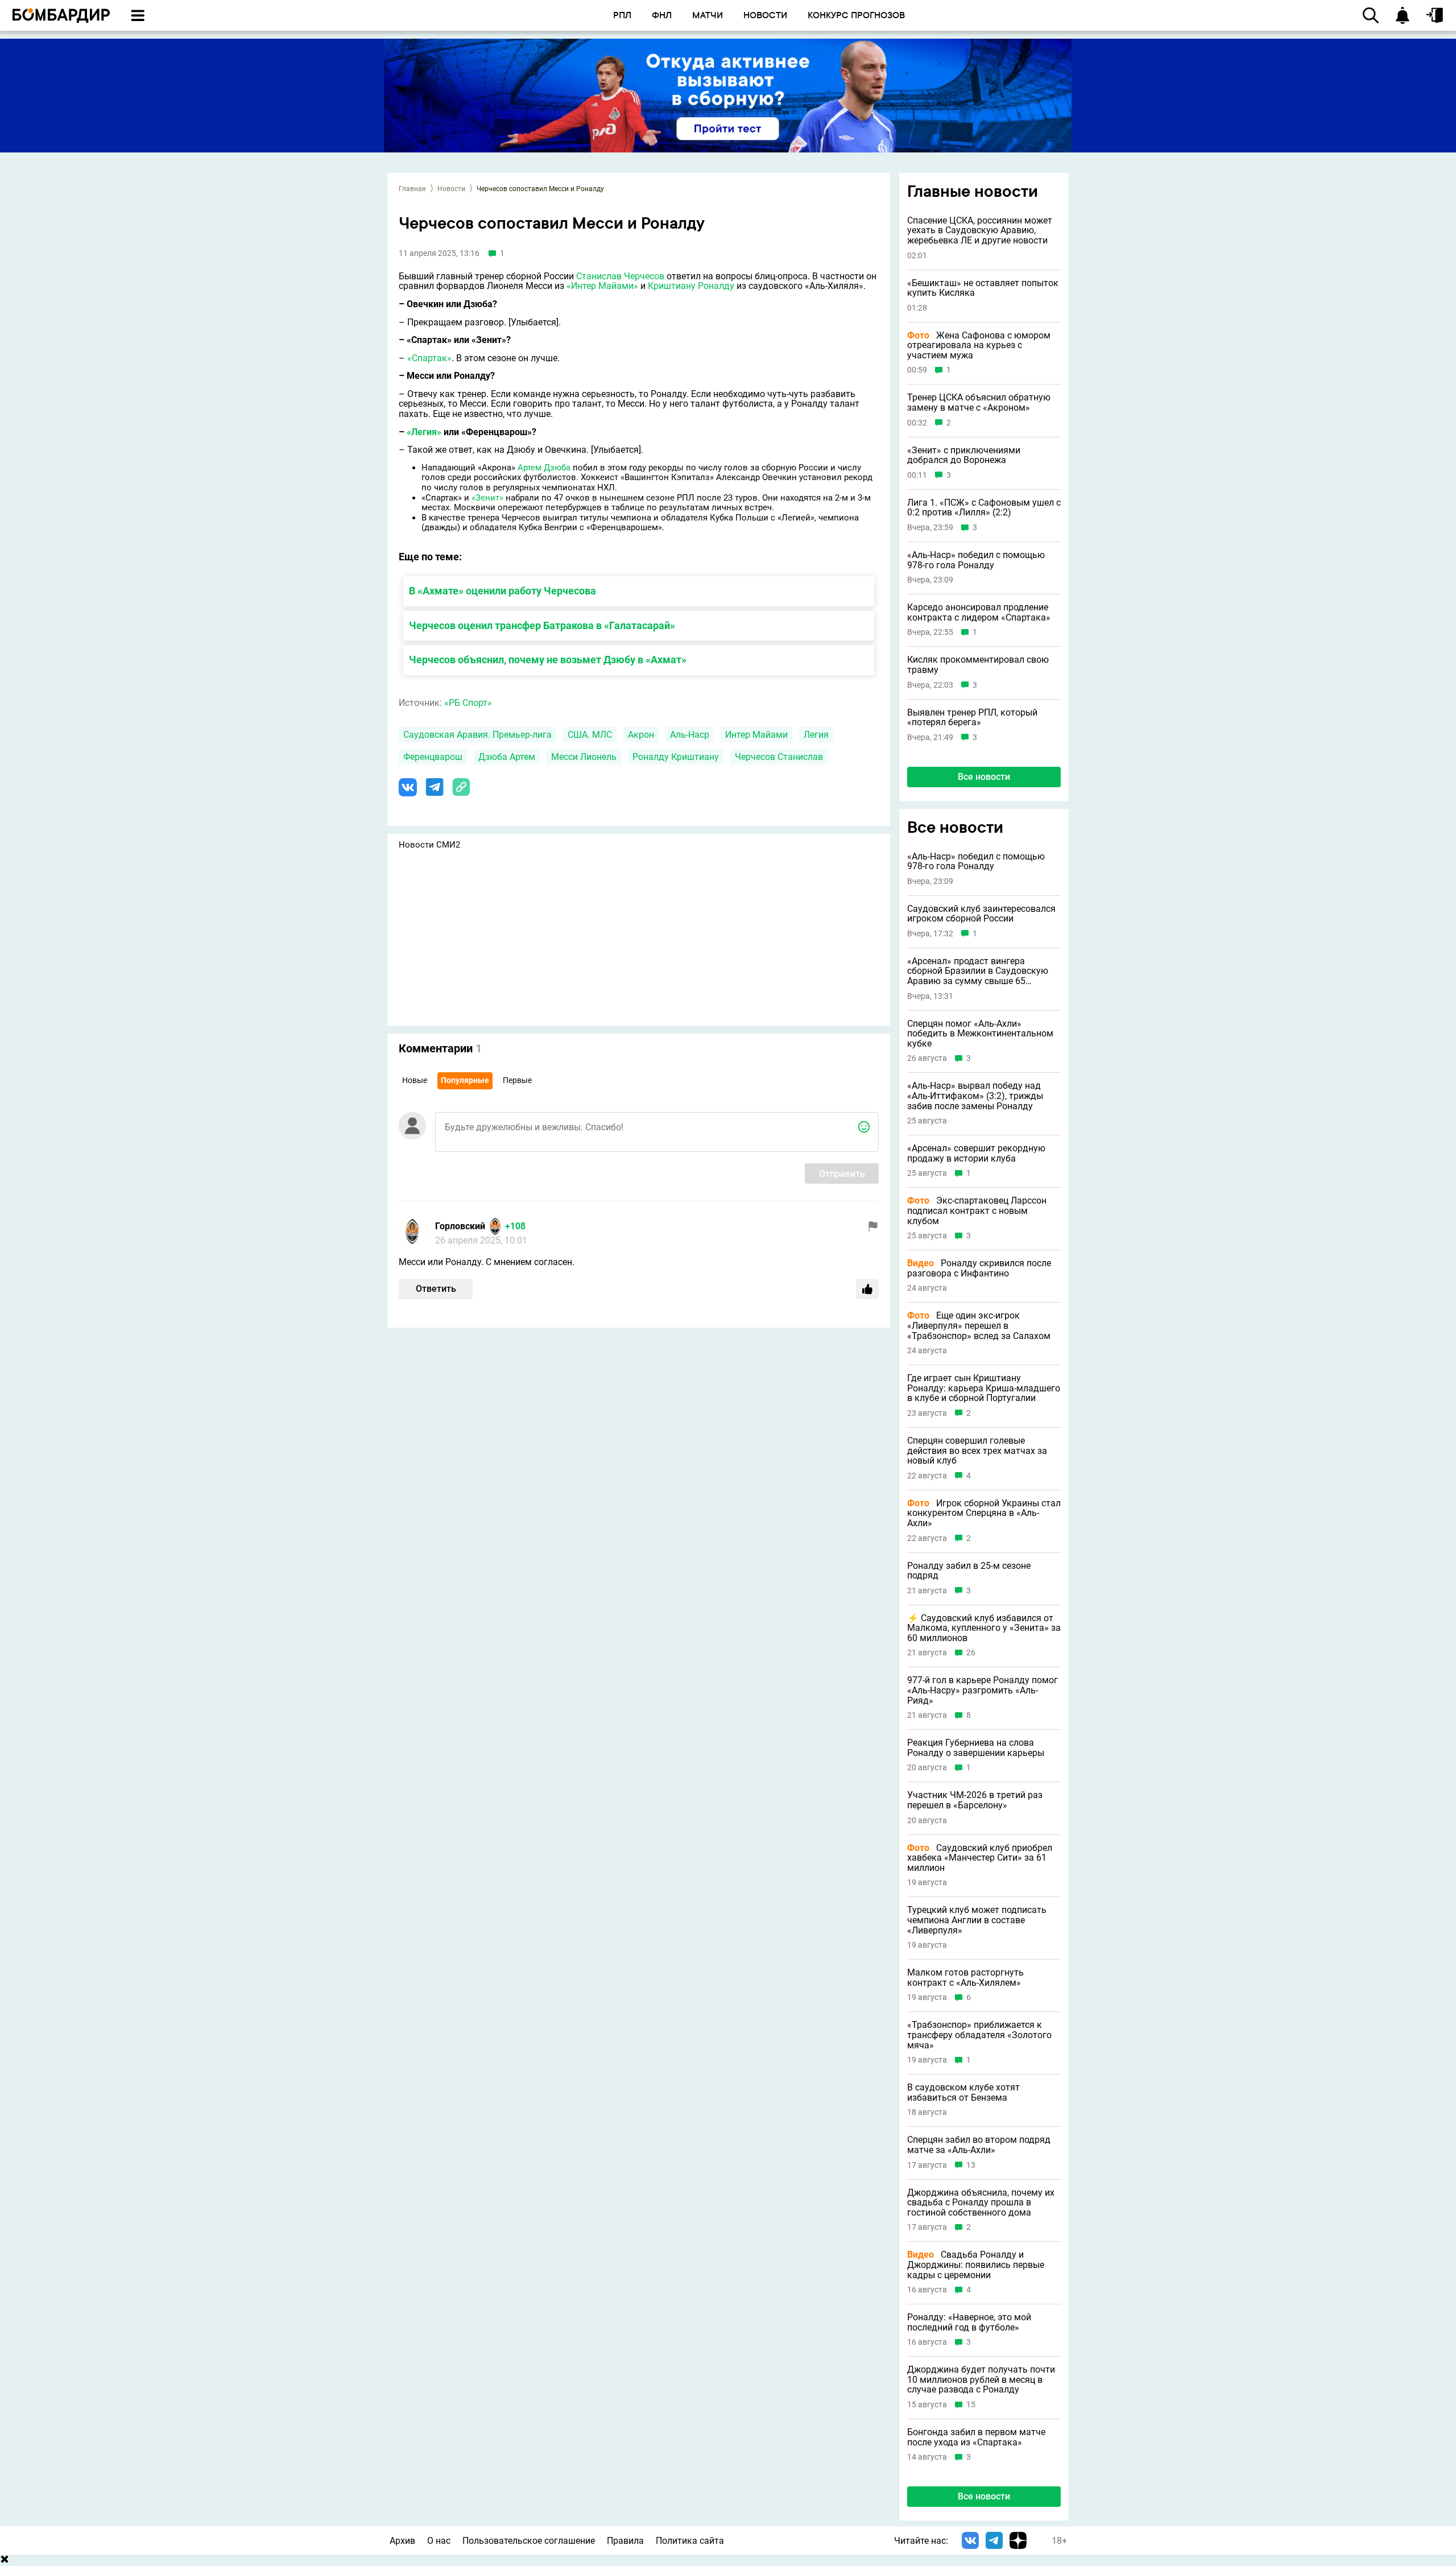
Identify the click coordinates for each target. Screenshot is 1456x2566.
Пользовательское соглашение (529, 2541)
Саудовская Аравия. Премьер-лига (477, 735)
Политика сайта (690, 2541)
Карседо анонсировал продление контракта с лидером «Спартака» (979, 612)
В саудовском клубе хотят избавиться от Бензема (963, 2092)
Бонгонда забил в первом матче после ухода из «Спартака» (976, 2437)
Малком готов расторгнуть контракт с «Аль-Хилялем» (965, 1978)
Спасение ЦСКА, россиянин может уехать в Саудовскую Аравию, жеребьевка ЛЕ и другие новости (980, 231)
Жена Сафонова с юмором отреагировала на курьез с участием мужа (979, 346)
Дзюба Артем (507, 757)
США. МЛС (590, 735)
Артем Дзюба (544, 468)
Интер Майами (756, 735)
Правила (625, 2541)
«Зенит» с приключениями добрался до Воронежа (964, 455)
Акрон (641, 735)
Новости (451, 189)
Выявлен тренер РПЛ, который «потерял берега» (972, 718)
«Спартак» (429, 358)
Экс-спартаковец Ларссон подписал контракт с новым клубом (977, 1211)
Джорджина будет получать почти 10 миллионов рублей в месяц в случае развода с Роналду (981, 2380)
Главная (412, 189)
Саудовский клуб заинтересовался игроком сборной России (981, 914)
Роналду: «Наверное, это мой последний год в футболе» (969, 2322)
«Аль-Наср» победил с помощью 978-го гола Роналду (976, 560)
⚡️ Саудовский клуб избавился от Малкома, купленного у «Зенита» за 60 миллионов (984, 1628)
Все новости (984, 777)
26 (971, 1653)
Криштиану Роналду (691, 286)
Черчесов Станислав (779, 757)
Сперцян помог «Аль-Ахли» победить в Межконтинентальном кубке (980, 1034)
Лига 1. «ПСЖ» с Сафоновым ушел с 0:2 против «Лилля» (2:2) (984, 508)
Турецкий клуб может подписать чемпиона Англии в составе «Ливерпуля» (977, 1920)
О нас (439, 2541)
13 (971, 2165)
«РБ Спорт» (468, 703)
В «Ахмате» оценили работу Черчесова (502, 591)
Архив (402, 2541)
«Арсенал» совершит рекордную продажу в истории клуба (976, 1153)
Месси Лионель (584, 757)
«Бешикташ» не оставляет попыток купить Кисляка (983, 288)
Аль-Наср (690, 735)
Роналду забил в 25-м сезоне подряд (969, 1571)
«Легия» (424, 432)
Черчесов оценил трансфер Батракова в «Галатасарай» (542, 625)
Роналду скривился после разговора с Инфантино (979, 1268)
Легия (816, 735)
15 (971, 2405)
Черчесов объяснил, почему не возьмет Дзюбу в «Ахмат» (548, 660)
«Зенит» (487, 498)
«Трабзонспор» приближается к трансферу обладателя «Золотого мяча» (979, 2035)
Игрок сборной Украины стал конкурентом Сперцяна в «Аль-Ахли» (984, 1513)
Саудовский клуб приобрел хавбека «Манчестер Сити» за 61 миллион (980, 1858)
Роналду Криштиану (676, 757)
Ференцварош (433, 757)
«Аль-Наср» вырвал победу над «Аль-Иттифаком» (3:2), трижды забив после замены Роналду (975, 1096)
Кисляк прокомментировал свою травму (978, 665)
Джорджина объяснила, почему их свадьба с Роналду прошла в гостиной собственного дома (981, 2203)
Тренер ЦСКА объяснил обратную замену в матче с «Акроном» (979, 402)
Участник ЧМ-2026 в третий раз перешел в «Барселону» (975, 1800)
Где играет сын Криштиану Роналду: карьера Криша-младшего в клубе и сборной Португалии (984, 1388)
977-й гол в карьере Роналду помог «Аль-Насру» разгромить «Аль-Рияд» (983, 1690)
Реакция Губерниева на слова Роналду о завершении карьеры (976, 1748)
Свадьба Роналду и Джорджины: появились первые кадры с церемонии (976, 2265)
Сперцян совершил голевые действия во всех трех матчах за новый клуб (977, 1451)
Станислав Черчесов (620, 276)
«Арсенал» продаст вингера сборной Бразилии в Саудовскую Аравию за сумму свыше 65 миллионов (978, 971)
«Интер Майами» (602, 286)
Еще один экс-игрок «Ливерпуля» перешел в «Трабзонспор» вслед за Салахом (979, 1326)
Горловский (460, 1226)
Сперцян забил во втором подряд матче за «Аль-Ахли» (979, 2145)
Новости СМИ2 (429, 845)
